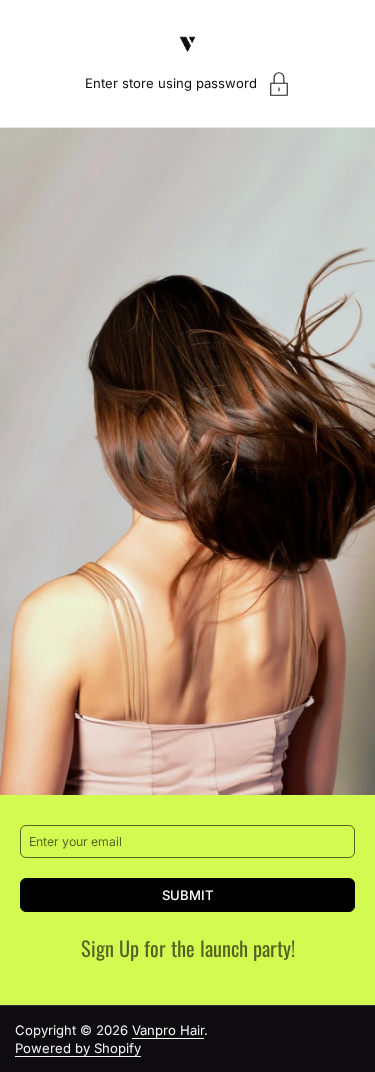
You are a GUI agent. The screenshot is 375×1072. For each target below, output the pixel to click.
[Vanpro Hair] (187, 44)
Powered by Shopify (78, 1048)
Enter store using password (171, 83)
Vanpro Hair (168, 1030)
